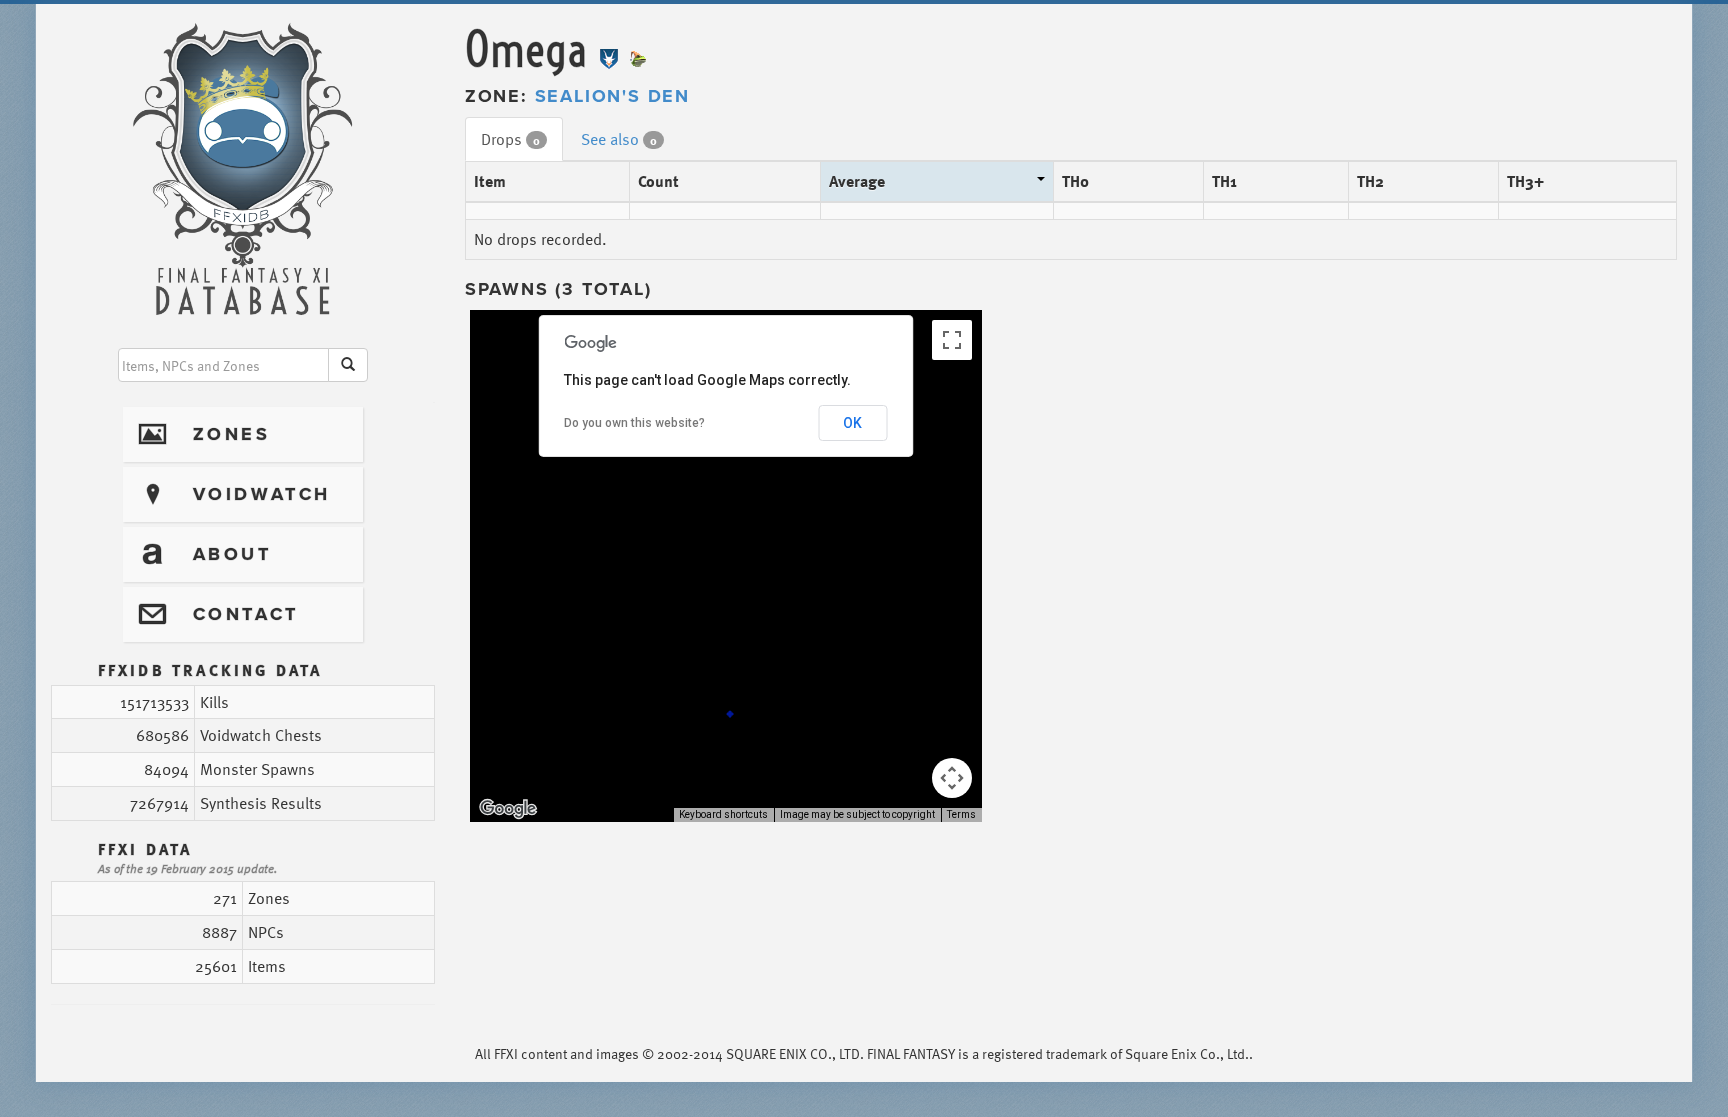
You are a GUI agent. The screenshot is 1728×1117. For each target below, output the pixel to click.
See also (619, 139)
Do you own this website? (634, 423)
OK (852, 423)
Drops (510, 139)
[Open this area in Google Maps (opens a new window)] (508, 809)
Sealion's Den (612, 96)
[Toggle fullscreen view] (952, 340)
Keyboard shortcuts (723, 814)
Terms (961, 814)
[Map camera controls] (952, 778)
